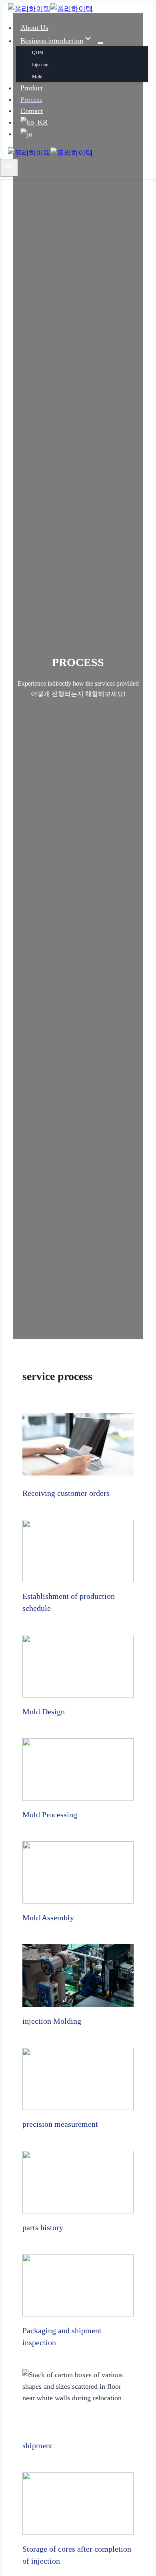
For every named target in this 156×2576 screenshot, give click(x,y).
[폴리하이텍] (50, 9)
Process (31, 99)
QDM (38, 53)
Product (32, 88)
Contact (32, 111)
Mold (37, 77)
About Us (34, 28)
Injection (40, 65)
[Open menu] (9, 168)
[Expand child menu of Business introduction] (100, 43)
